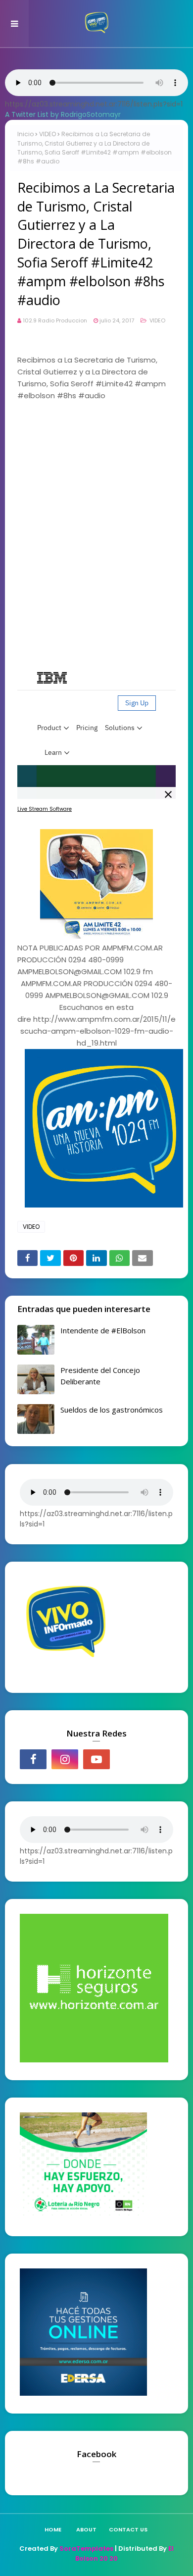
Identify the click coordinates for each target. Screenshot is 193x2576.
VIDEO (48, 134)
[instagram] (65, 1759)
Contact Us (128, 2529)
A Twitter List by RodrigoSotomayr (63, 114)
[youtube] (96, 1759)
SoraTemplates (86, 2549)
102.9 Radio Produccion (55, 320)
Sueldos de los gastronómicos (112, 1410)
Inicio (25, 134)
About (86, 2529)
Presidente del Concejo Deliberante (100, 1376)
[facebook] (33, 1759)
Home (53, 2529)
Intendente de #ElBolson (103, 1330)
